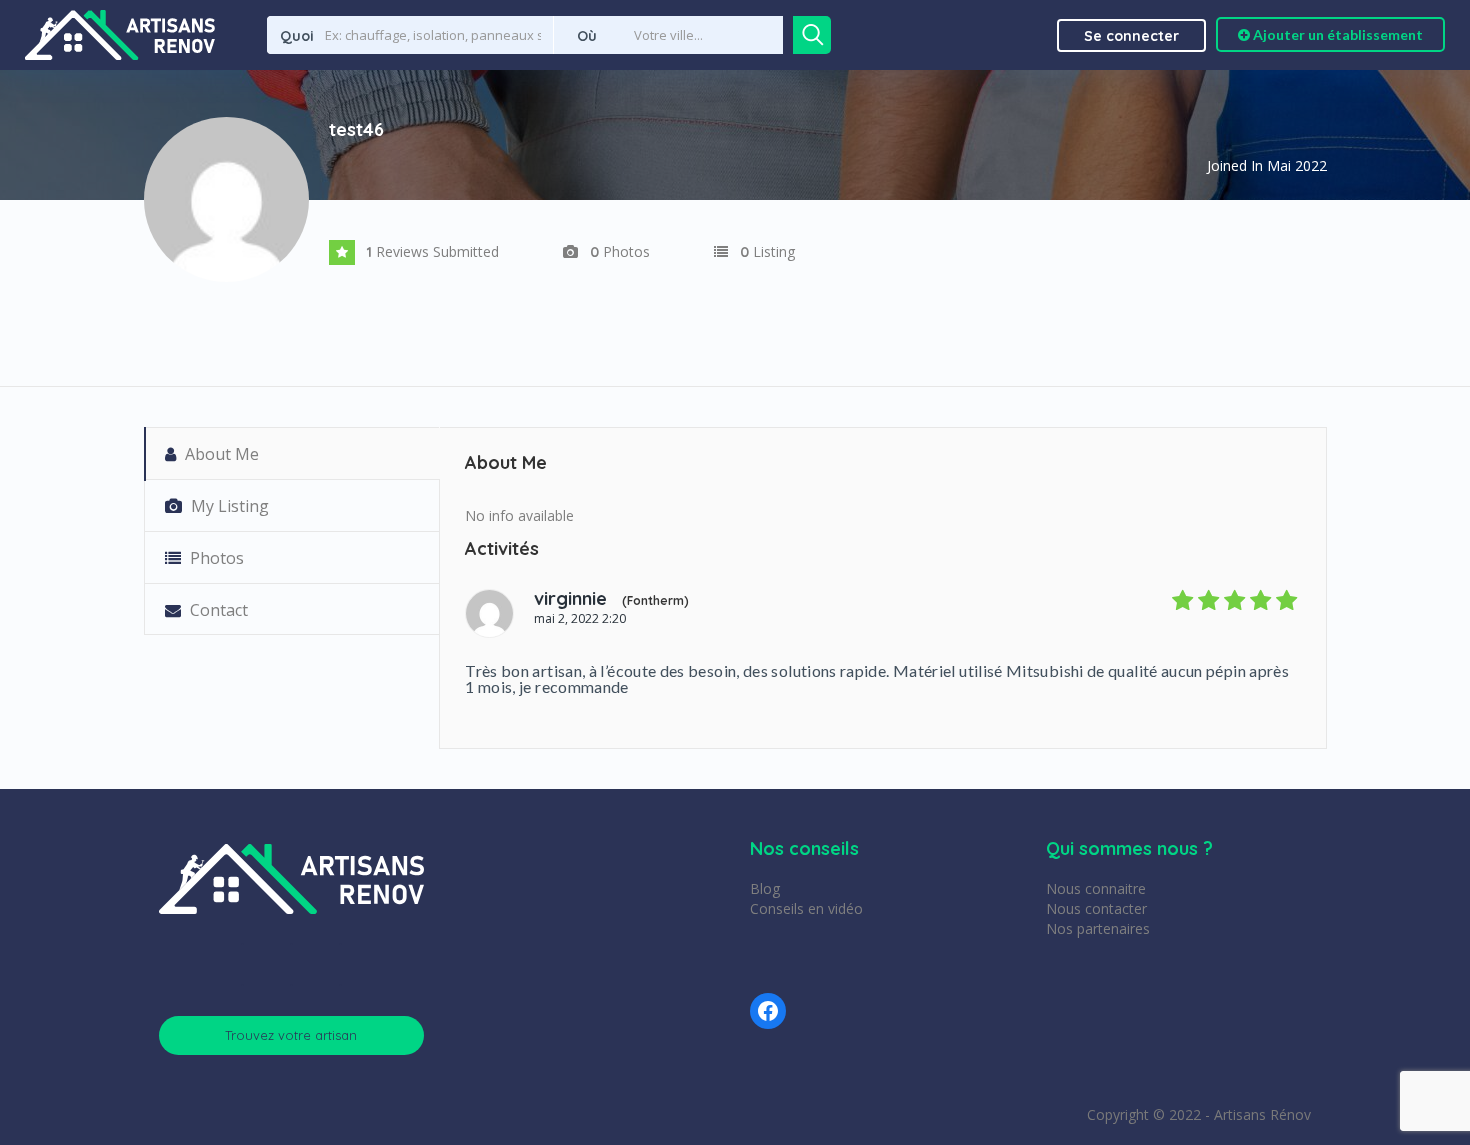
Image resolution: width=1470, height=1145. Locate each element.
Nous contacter (1096, 908)
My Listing (228, 506)
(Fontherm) (655, 600)
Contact (217, 610)
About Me (220, 454)
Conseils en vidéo (806, 908)
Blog (765, 888)
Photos (215, 558)
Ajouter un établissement (1336, 34)
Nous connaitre (1096, 888)
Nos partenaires (1098, 928)
